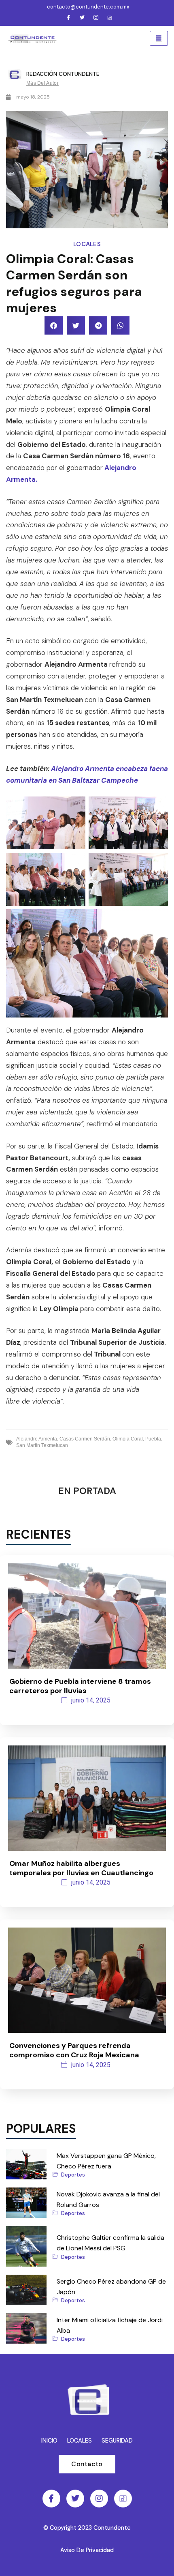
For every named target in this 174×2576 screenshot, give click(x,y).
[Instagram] (96, 18)
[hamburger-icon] (159, 39)
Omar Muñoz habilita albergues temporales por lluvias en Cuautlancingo (81, 1868)
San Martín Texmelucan (42, 1445)
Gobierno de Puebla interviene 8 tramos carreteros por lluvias (80, 1686)
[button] (54, 325)
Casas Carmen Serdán (85, 1439)
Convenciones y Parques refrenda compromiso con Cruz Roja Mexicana (74, 2050)
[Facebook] (68, 18)
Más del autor (42, 83)
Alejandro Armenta (37, 1439)
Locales (87, 244)
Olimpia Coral (128, 1439)
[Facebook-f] (51, 2499)
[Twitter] (82, 18)
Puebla (153, 1439)
